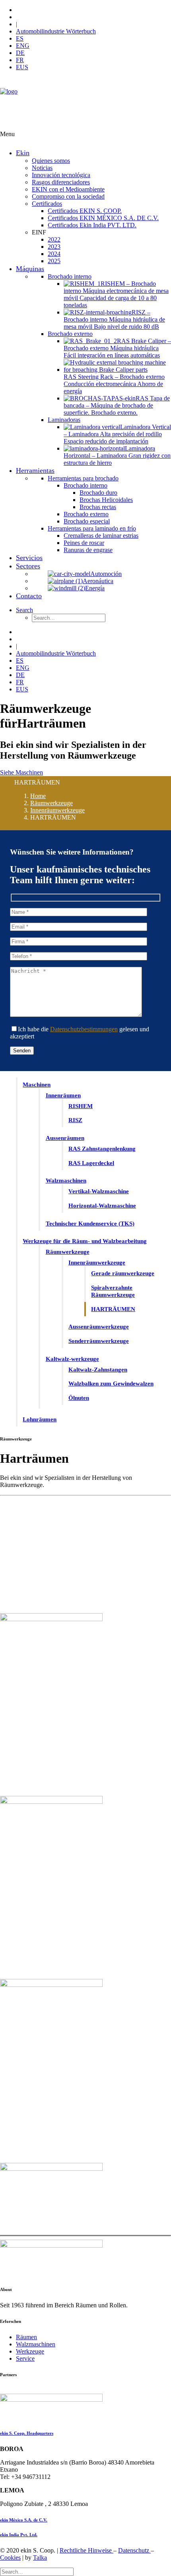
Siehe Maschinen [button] (21, 772)
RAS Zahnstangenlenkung (102, 1149)
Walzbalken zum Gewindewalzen (111, 1384)
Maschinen (37, 1085)
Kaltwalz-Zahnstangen (98, 1370)
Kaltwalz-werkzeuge (72, 1359)
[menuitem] (93, 10)
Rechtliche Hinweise (86, 2550)
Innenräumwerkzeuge (57, 810)
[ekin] (85, 104)
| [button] (17, 24)
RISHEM (81, 1106)
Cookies (10, 2557)
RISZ (75, 1120)
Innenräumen (63, 1095)
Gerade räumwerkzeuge (123, 1273)
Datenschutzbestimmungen (84, 1029)
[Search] (37, 2571)
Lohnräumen (40, 1419)
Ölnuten (79, 1398)
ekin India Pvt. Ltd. (19, 2535)
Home (38, 796)
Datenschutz (134, 2550)
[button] (24, 610)
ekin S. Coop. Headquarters (27, 2433)
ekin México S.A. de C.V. (24, 2520)
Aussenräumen (65, 1138)
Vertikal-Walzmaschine (99, 1191)
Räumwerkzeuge (51, 803)
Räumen (26, 2337)
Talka (40, 2557)
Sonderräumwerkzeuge (99, 1341)
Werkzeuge (30, 2351)
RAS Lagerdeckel (91, 1163)
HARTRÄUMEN (113, 1309)
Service (25, 2358)
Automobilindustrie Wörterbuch (56, 31)
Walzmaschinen (66, 1181)
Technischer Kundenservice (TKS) (90, 1224)
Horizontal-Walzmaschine (102, 1206)
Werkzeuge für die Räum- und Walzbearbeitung (85, 1241)
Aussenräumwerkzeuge (99, 1327)
